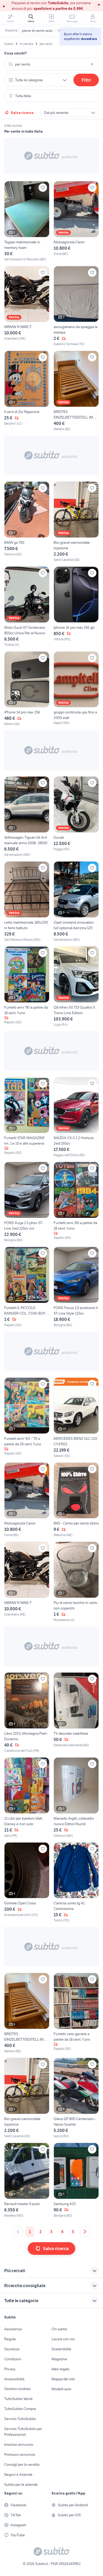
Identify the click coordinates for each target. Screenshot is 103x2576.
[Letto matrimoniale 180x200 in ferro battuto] (27, 902)
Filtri (86, 80)
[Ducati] (76, 817)
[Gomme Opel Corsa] (27, 1883)
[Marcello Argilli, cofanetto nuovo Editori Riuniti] (76, 1798)
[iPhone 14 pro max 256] (27, 689)
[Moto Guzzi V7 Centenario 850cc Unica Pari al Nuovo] (27, 607)
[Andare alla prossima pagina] (85, 2232)
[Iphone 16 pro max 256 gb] (76, 607)
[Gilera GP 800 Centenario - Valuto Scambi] (76, 2098)
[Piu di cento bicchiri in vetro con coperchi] (76, 1582)
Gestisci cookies (17, 2389)
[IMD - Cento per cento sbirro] (76, 1500)
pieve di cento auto (37, 31)
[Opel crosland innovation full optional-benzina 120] (76, 902)
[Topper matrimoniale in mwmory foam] (27, 221)
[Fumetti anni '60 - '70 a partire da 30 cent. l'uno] (27, 1418)
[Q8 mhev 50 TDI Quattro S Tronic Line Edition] (76, 987)
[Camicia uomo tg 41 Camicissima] (76, 1883)
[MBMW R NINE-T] (27, 306)
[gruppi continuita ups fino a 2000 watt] (76, 689)
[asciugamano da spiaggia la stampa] (76, 306)
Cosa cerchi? (16, 53)
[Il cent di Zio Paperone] (27, 391)
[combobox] (51, 64)
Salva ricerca (22, 113)
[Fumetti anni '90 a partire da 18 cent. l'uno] (27, 987)
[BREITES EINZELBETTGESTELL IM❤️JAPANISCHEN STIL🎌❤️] (76, 391)
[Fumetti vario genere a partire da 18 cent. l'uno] (76, 2013)
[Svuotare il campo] (92, 64)
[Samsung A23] (76, 2180)
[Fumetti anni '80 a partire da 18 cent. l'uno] (76, 1202)
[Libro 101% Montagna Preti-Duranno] (27, 1713)
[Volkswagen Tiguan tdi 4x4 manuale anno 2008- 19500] (27, 817)
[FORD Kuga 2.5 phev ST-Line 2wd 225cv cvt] (27, 1202)
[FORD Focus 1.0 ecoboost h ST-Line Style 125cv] (76, 1287)
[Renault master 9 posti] (27, 2180)
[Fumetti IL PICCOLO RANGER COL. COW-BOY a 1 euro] (27, 1287)
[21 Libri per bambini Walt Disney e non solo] (27, 1798)
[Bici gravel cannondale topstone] (76, 522)
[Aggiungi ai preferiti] (43, 188)
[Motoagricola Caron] (76, 221)
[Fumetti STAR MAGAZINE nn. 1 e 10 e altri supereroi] (27, 1117)
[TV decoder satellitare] (76, 1713)
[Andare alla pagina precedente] (18, 2232)
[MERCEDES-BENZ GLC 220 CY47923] (76, 1418)
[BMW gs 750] (27, 522)
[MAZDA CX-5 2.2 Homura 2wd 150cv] (76, 1117)
